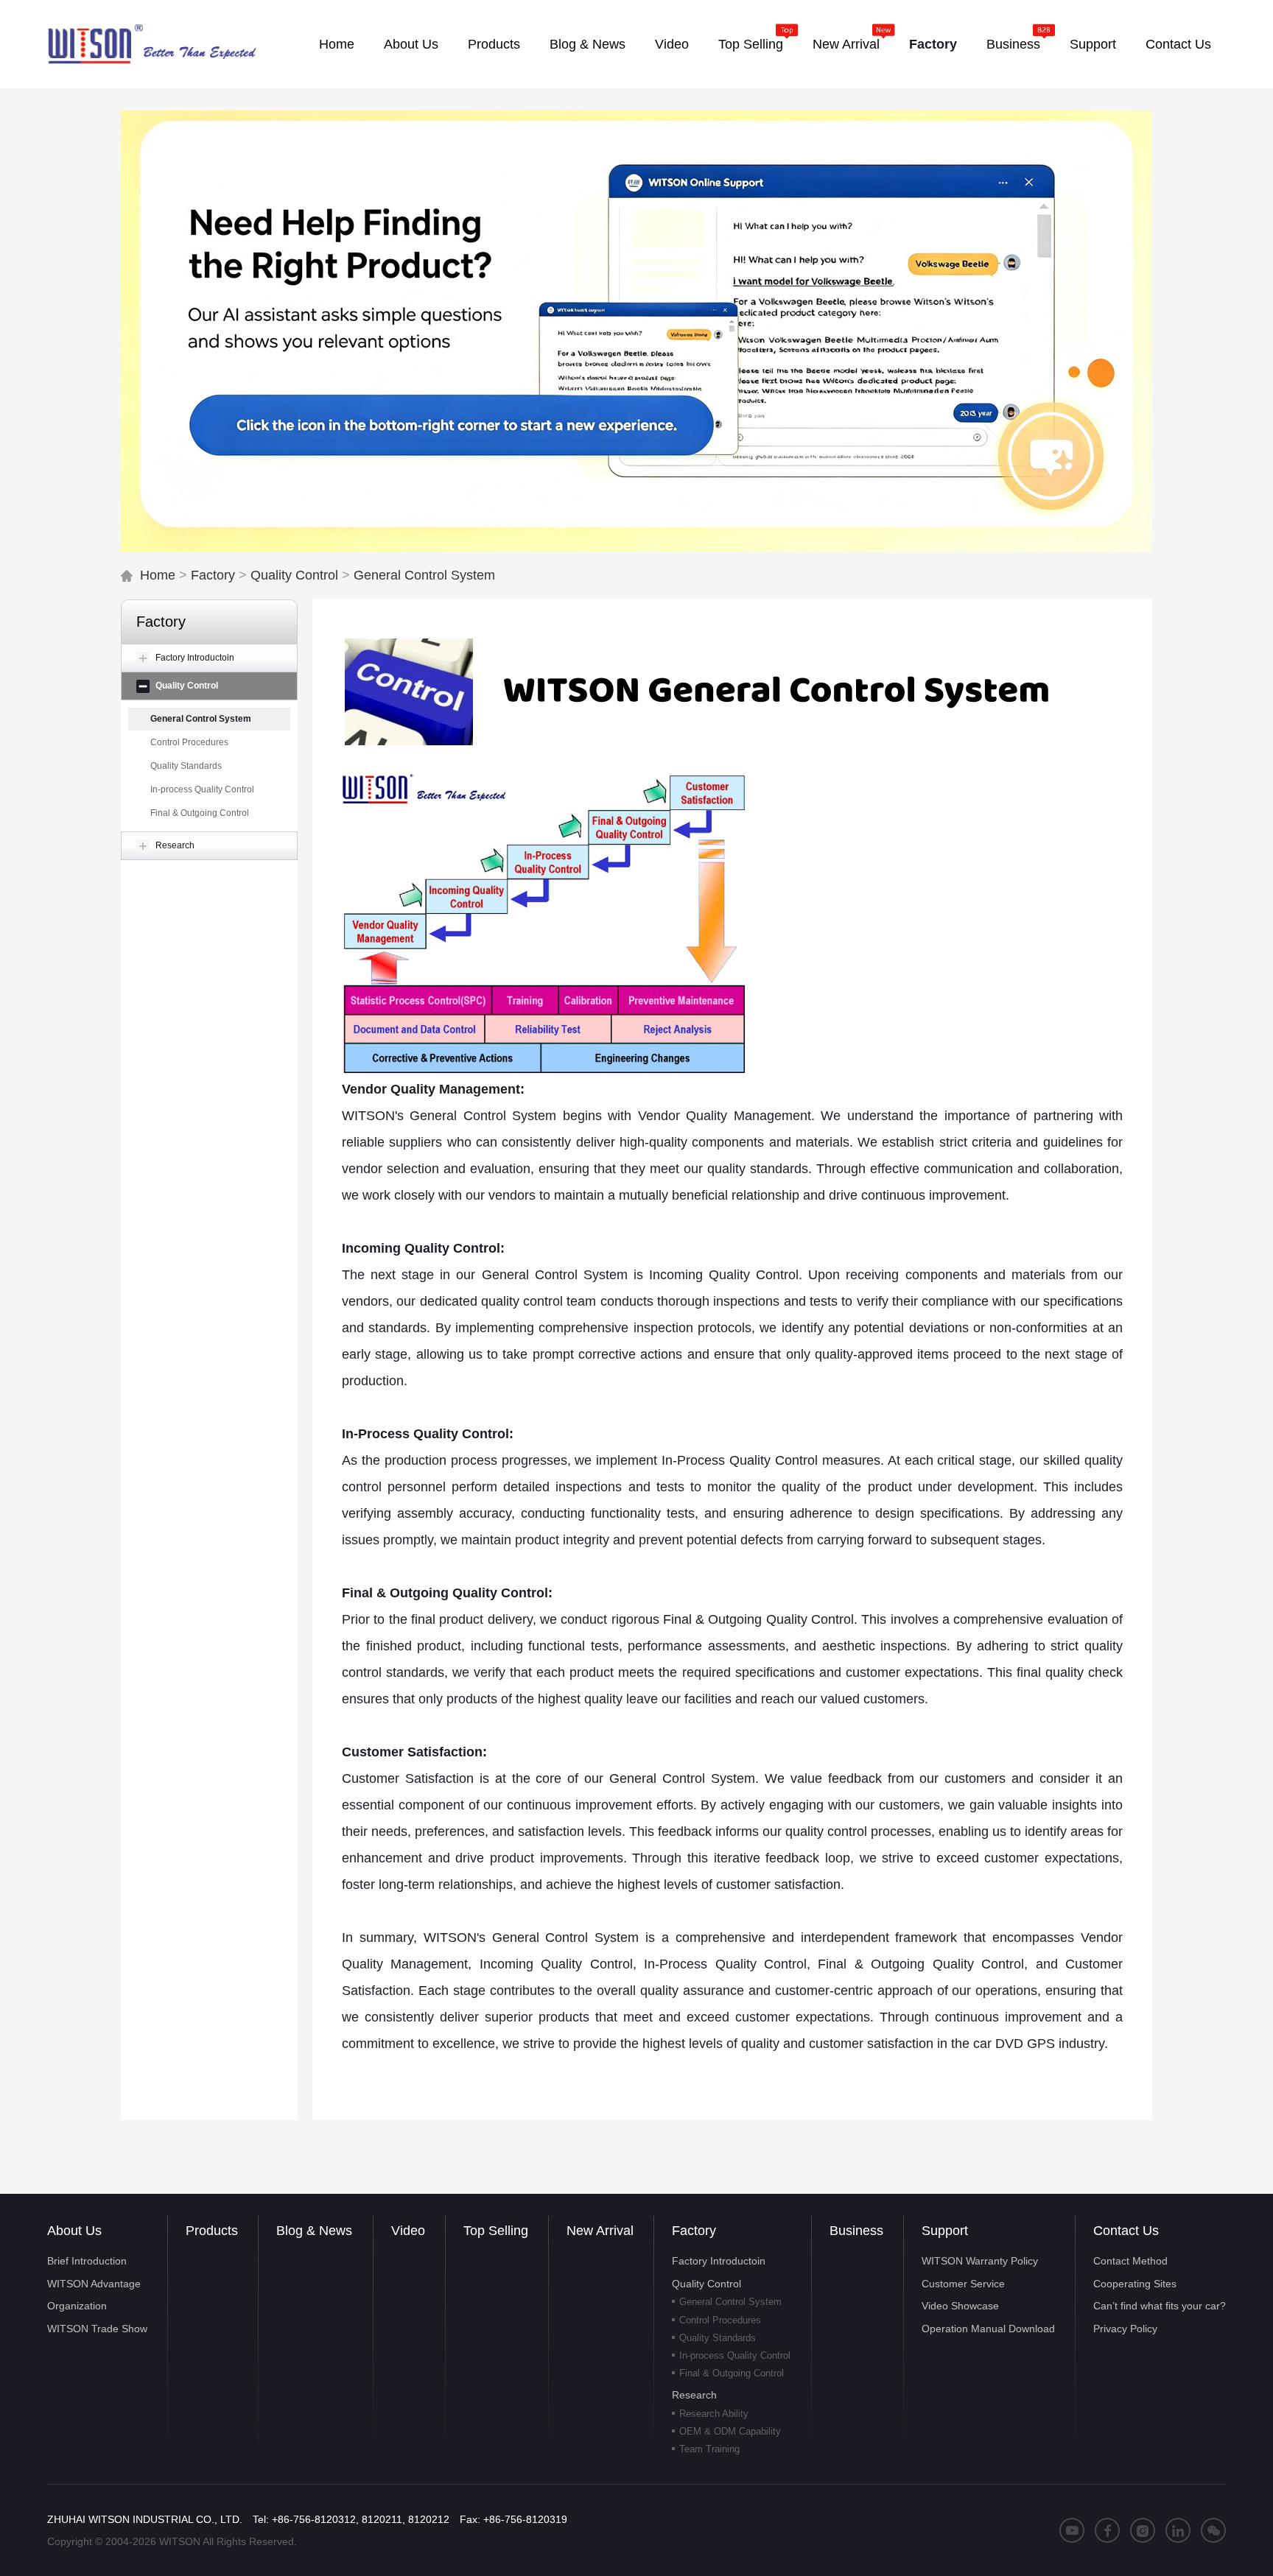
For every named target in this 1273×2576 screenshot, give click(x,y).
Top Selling (496, 2231)
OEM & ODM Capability (730, 2431)
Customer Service (963, 2284)
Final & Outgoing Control (200, 813)
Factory (213, 575)
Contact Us (1126, 2231)
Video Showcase (960, 2306)
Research (694, 2395)
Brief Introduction (87, 2261)
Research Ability (714, 2414)
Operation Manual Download (988, 2329)
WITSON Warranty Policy (980, 2261)
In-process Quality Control (202, 789)
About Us (74, 2231)
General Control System (424, 575)
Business (856, 2231)
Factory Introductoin (719, 2261)
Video (408, 2231)
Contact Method (1130, 2261)
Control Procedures (189, 742)
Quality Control (294, 575)
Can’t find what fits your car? (1160, 2306)
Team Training (709, 2449)
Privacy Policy (1125, 2329)
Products (212, 2231)
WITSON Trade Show (97, 2329)
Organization (77, 2306)
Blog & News (314, 2231)
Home (158, 575)
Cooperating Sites (1135, 2284)
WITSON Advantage (94, 2284)
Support (945, 2231)
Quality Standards (186, 766)
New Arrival (600, 2231)
